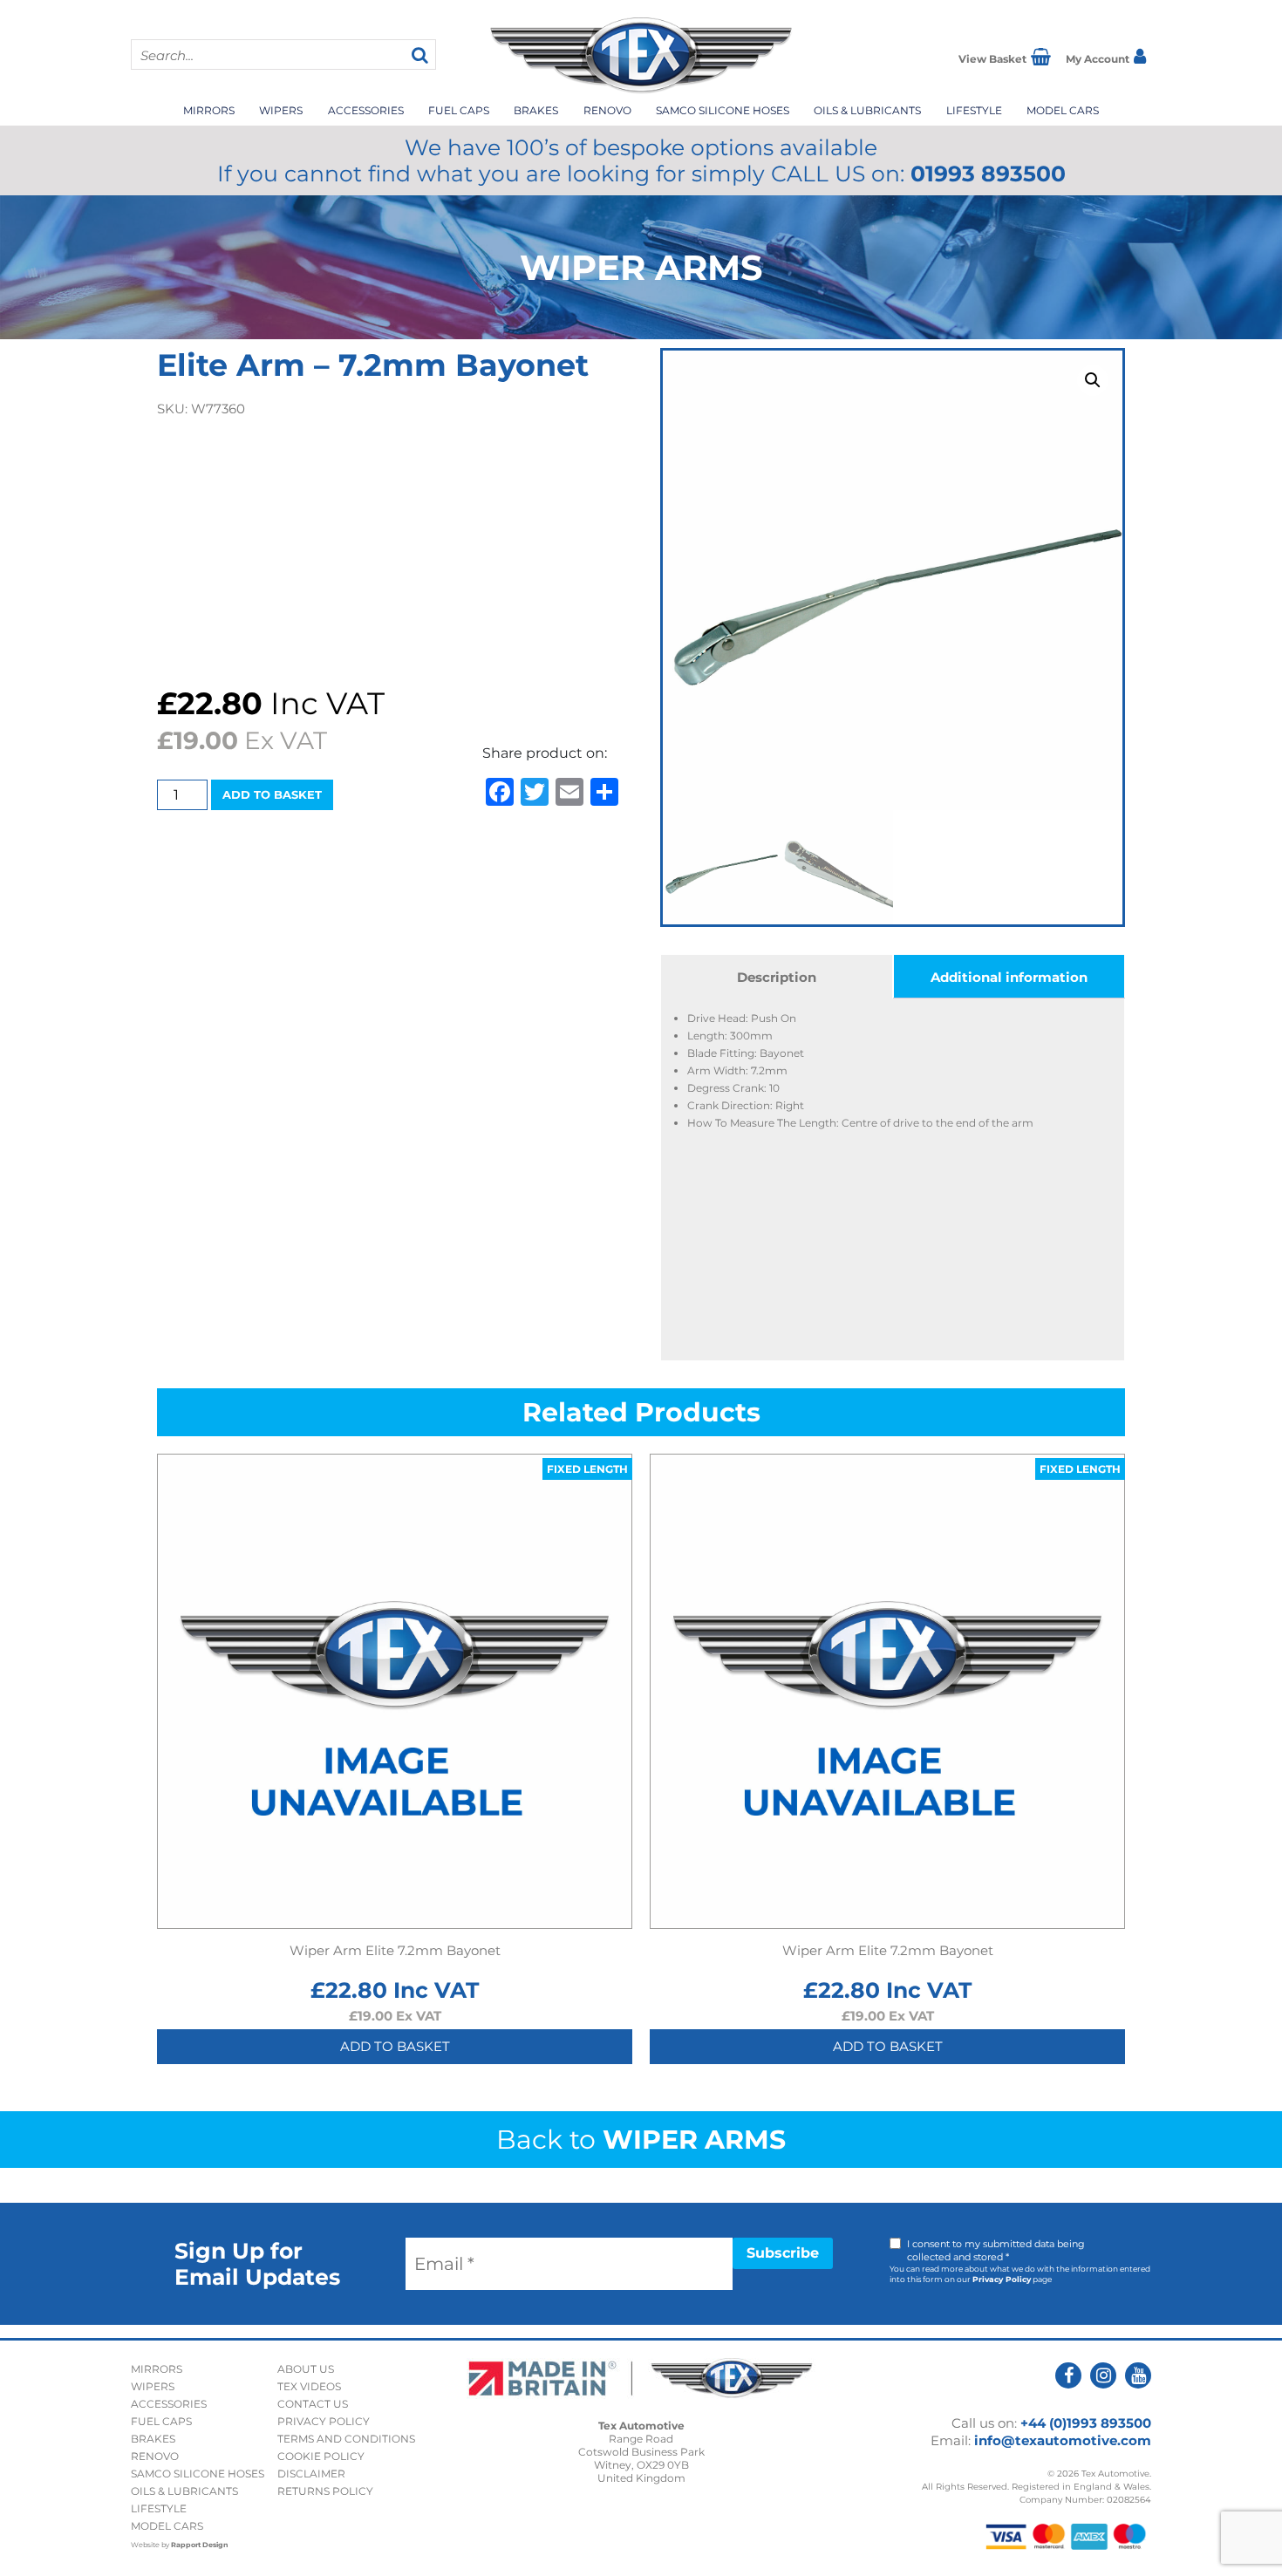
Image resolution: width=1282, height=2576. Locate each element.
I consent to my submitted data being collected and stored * (996, 2250)
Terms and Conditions (346, 2439)
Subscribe (783, 2253)
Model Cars (1063, 110)
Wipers (281, 110)
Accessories (366, 110)
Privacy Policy (1002, 2279)
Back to (641, 2140)
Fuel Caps (459, 110)
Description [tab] (777, 977)
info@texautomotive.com (1063, 2440)
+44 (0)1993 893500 (1086, 2423)
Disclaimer (311, 2474)
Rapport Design (200, 2545)
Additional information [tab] (1009, 977)
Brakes (536, 110)
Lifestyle (974, 110)
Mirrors (209, 110)
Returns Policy (325, 2491)
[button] (1093, 380)
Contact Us (313, 2404)
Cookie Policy (321, 2456)
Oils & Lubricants (867, 110)
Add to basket (272, 794)
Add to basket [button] (395, 2046)
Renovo (607, 110)
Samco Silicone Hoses (723, 110)
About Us (306, 2369)
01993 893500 (988, 174)
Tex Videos (309, 2386)
